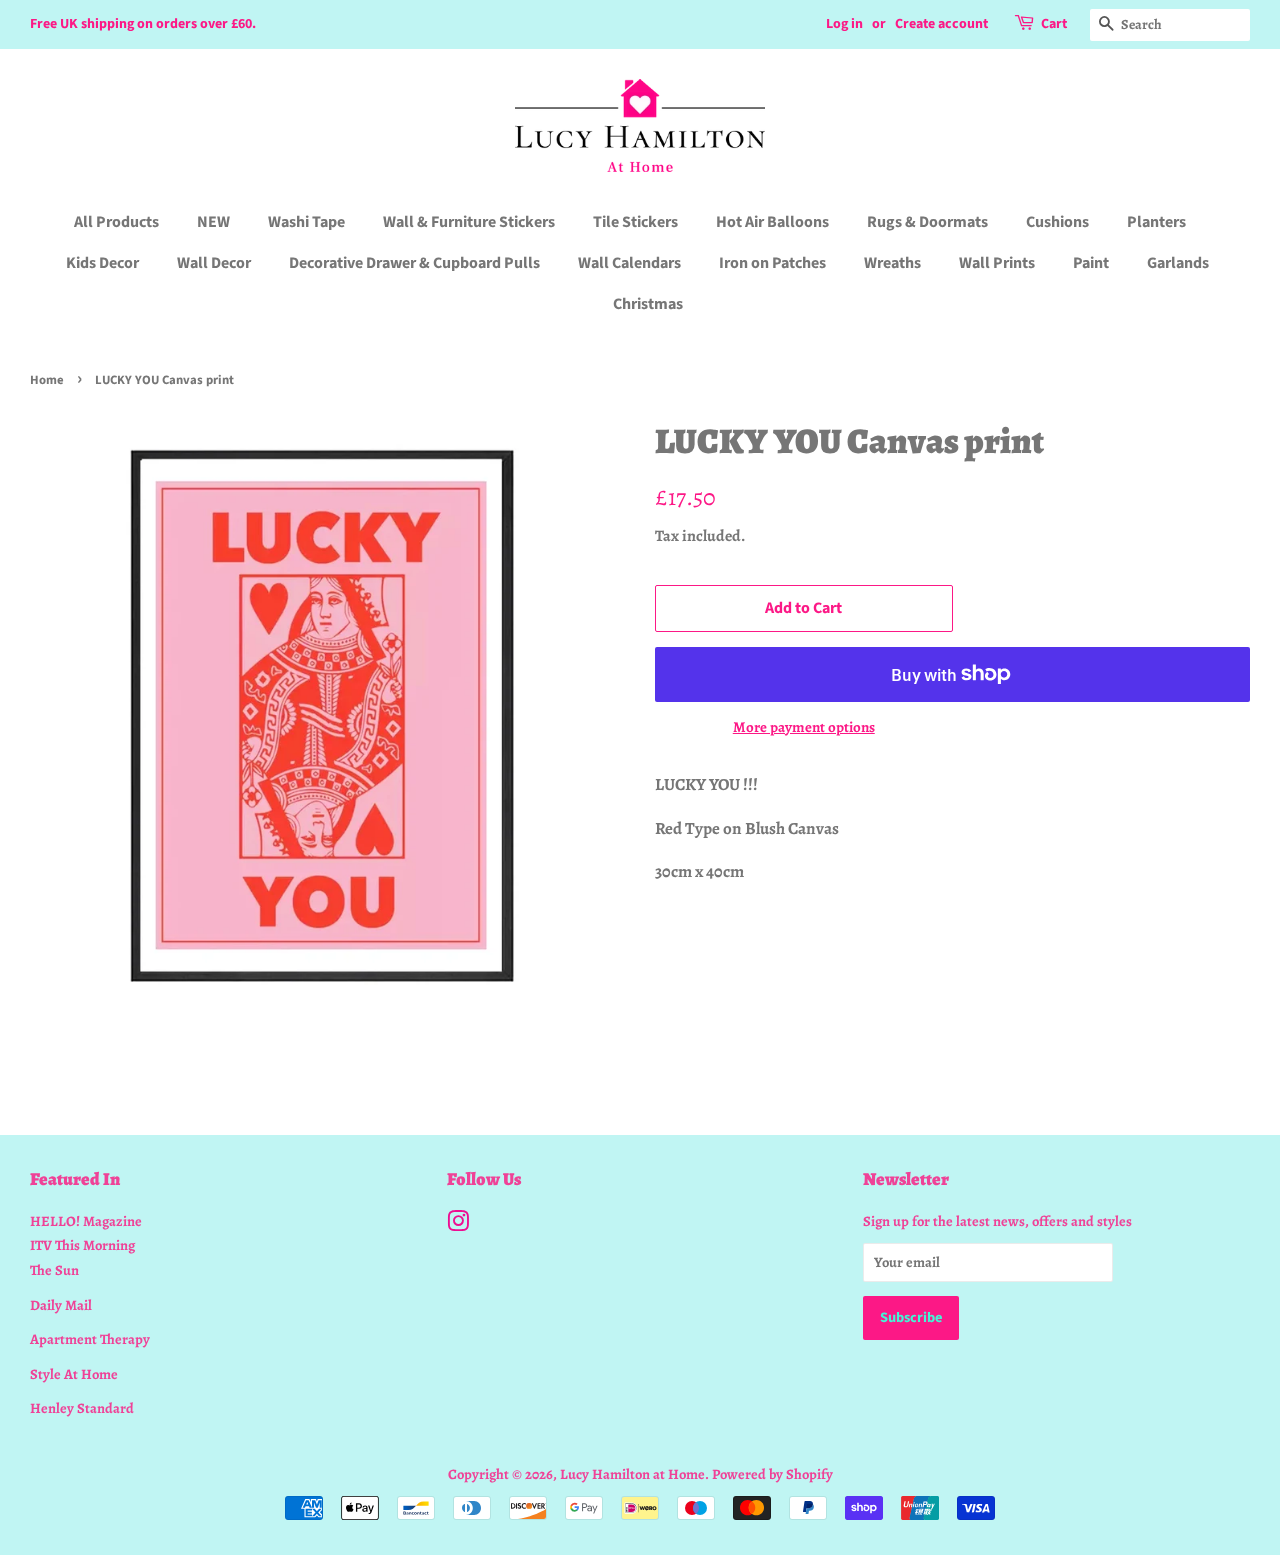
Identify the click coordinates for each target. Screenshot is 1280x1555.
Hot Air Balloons (772, 222)
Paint (1091, 263)
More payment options (804, 727)
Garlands (1178, 263)
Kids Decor (102, 263)
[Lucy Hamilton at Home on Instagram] (458, 1225)
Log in (844, 24)
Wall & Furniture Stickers (469, 222)
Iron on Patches (772, 263)
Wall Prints (997, 263)
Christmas (648, 304)
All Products (116, 222)
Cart (1054, 24)
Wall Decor (214, 263)
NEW (213, 222)
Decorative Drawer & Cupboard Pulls (414, 263)
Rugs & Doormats (927, 222)
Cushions (1057, 222)
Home (47, 380)
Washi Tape (306, 222)
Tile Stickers (635, 222)
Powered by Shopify (772, 1474)
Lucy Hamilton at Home (632, 1474)
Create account (941, 24)
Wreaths (892, 263)
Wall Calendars (629, 263)
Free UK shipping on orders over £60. (143, 24)
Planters (1156, 222)
